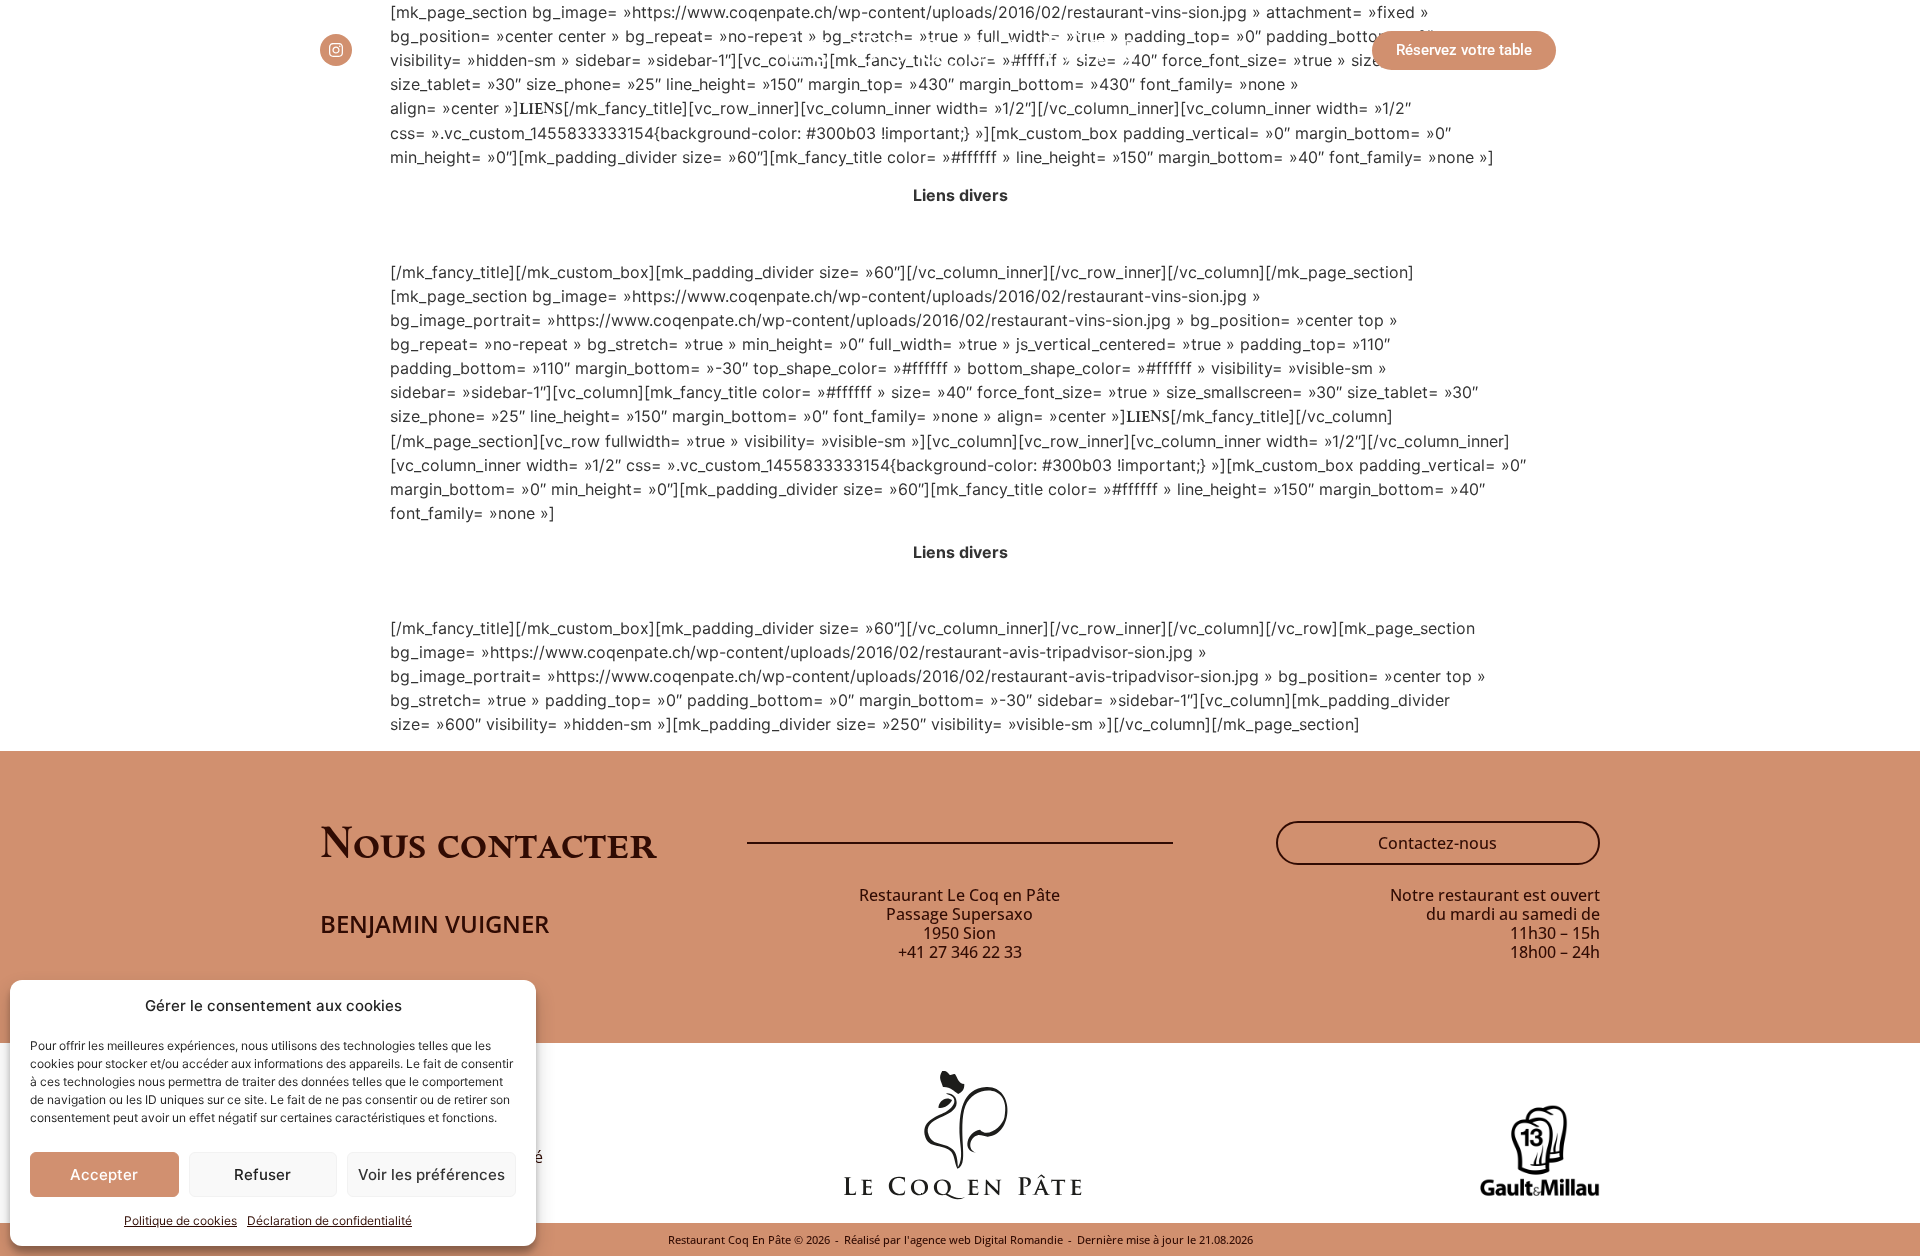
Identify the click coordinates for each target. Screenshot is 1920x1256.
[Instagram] (336, 50)
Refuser (262, 1174)
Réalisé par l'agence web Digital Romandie (953, 1239)
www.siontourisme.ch (960, 234)
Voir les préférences (431, 1174)
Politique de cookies (180, 1220)
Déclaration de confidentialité (329, 1220)
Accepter (104, 1174)
